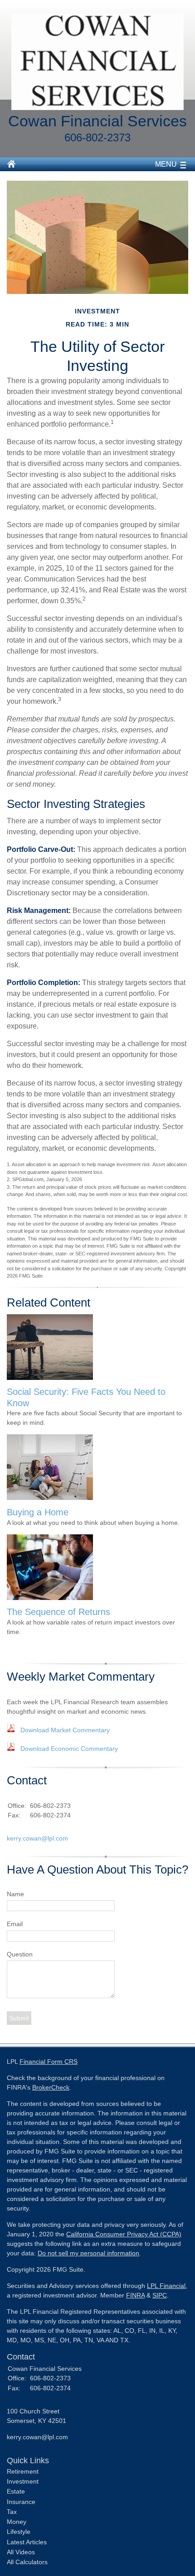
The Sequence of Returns (58, 1612)
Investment (23, 2481)
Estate (16, 2491)
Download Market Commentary (65, 1730)
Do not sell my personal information (88, 2253)
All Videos (21, 2552)
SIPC (160, 2295)
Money (17, 2522)
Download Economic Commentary (69, 1749)
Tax (12, 2512)
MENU (166, 164)
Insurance (21, 2502)
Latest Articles (27, 2542)
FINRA (135, 2295)
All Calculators (27, 2562)
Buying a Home (38, 1512)
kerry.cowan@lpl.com (37, 1838)
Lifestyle (19, 2532)
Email (15, 1924)
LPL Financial (166, 2286)
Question (20, 1954)
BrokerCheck (51, 2087)
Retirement (23, 2471)
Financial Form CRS (49, 2062)
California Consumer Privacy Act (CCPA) (124, 2234)
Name (15, 1894)
